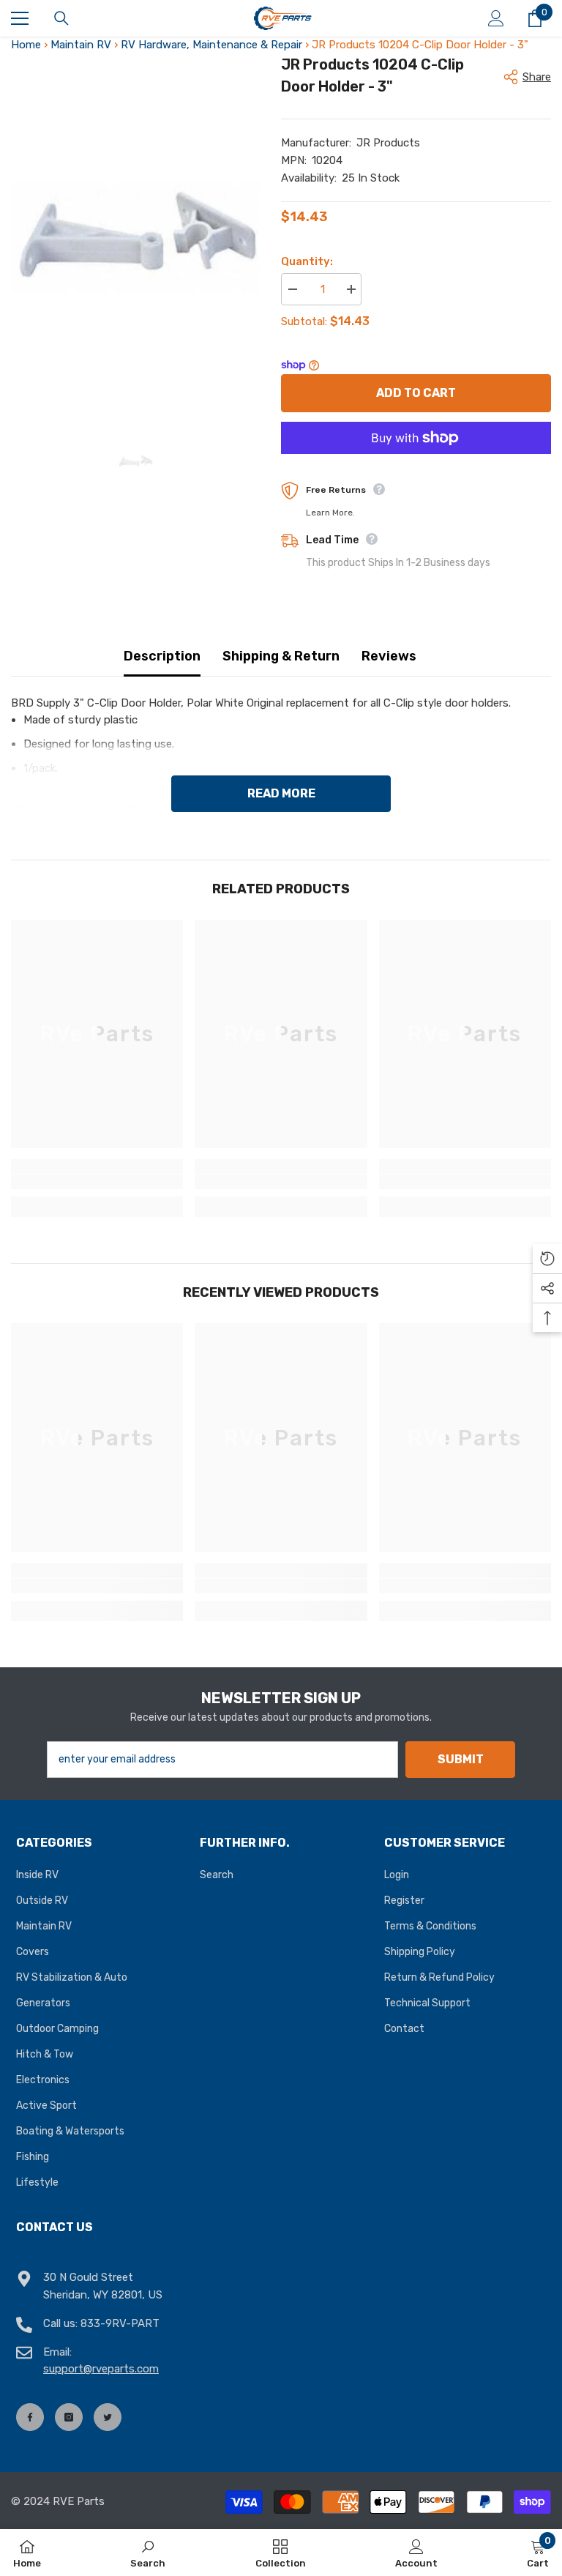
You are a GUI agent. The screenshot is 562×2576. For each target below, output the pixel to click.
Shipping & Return (281, 656)
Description (162, 656)
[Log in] (496, 18)
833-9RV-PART (120, 2323)
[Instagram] (69, 2417)
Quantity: (307, 261)
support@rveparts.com (101, 2369)
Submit (461, 1759)
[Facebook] (30, 2417)
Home (26, 45)
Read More (281, 793)
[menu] (20, 18)
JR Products (388, 143)
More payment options (416, 462)
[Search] (61, 18)
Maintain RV (81, 45)
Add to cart (416, 393)
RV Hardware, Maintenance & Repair (211, 45)
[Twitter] (108, 2417)
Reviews (389, 656)
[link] (97, 1182)
